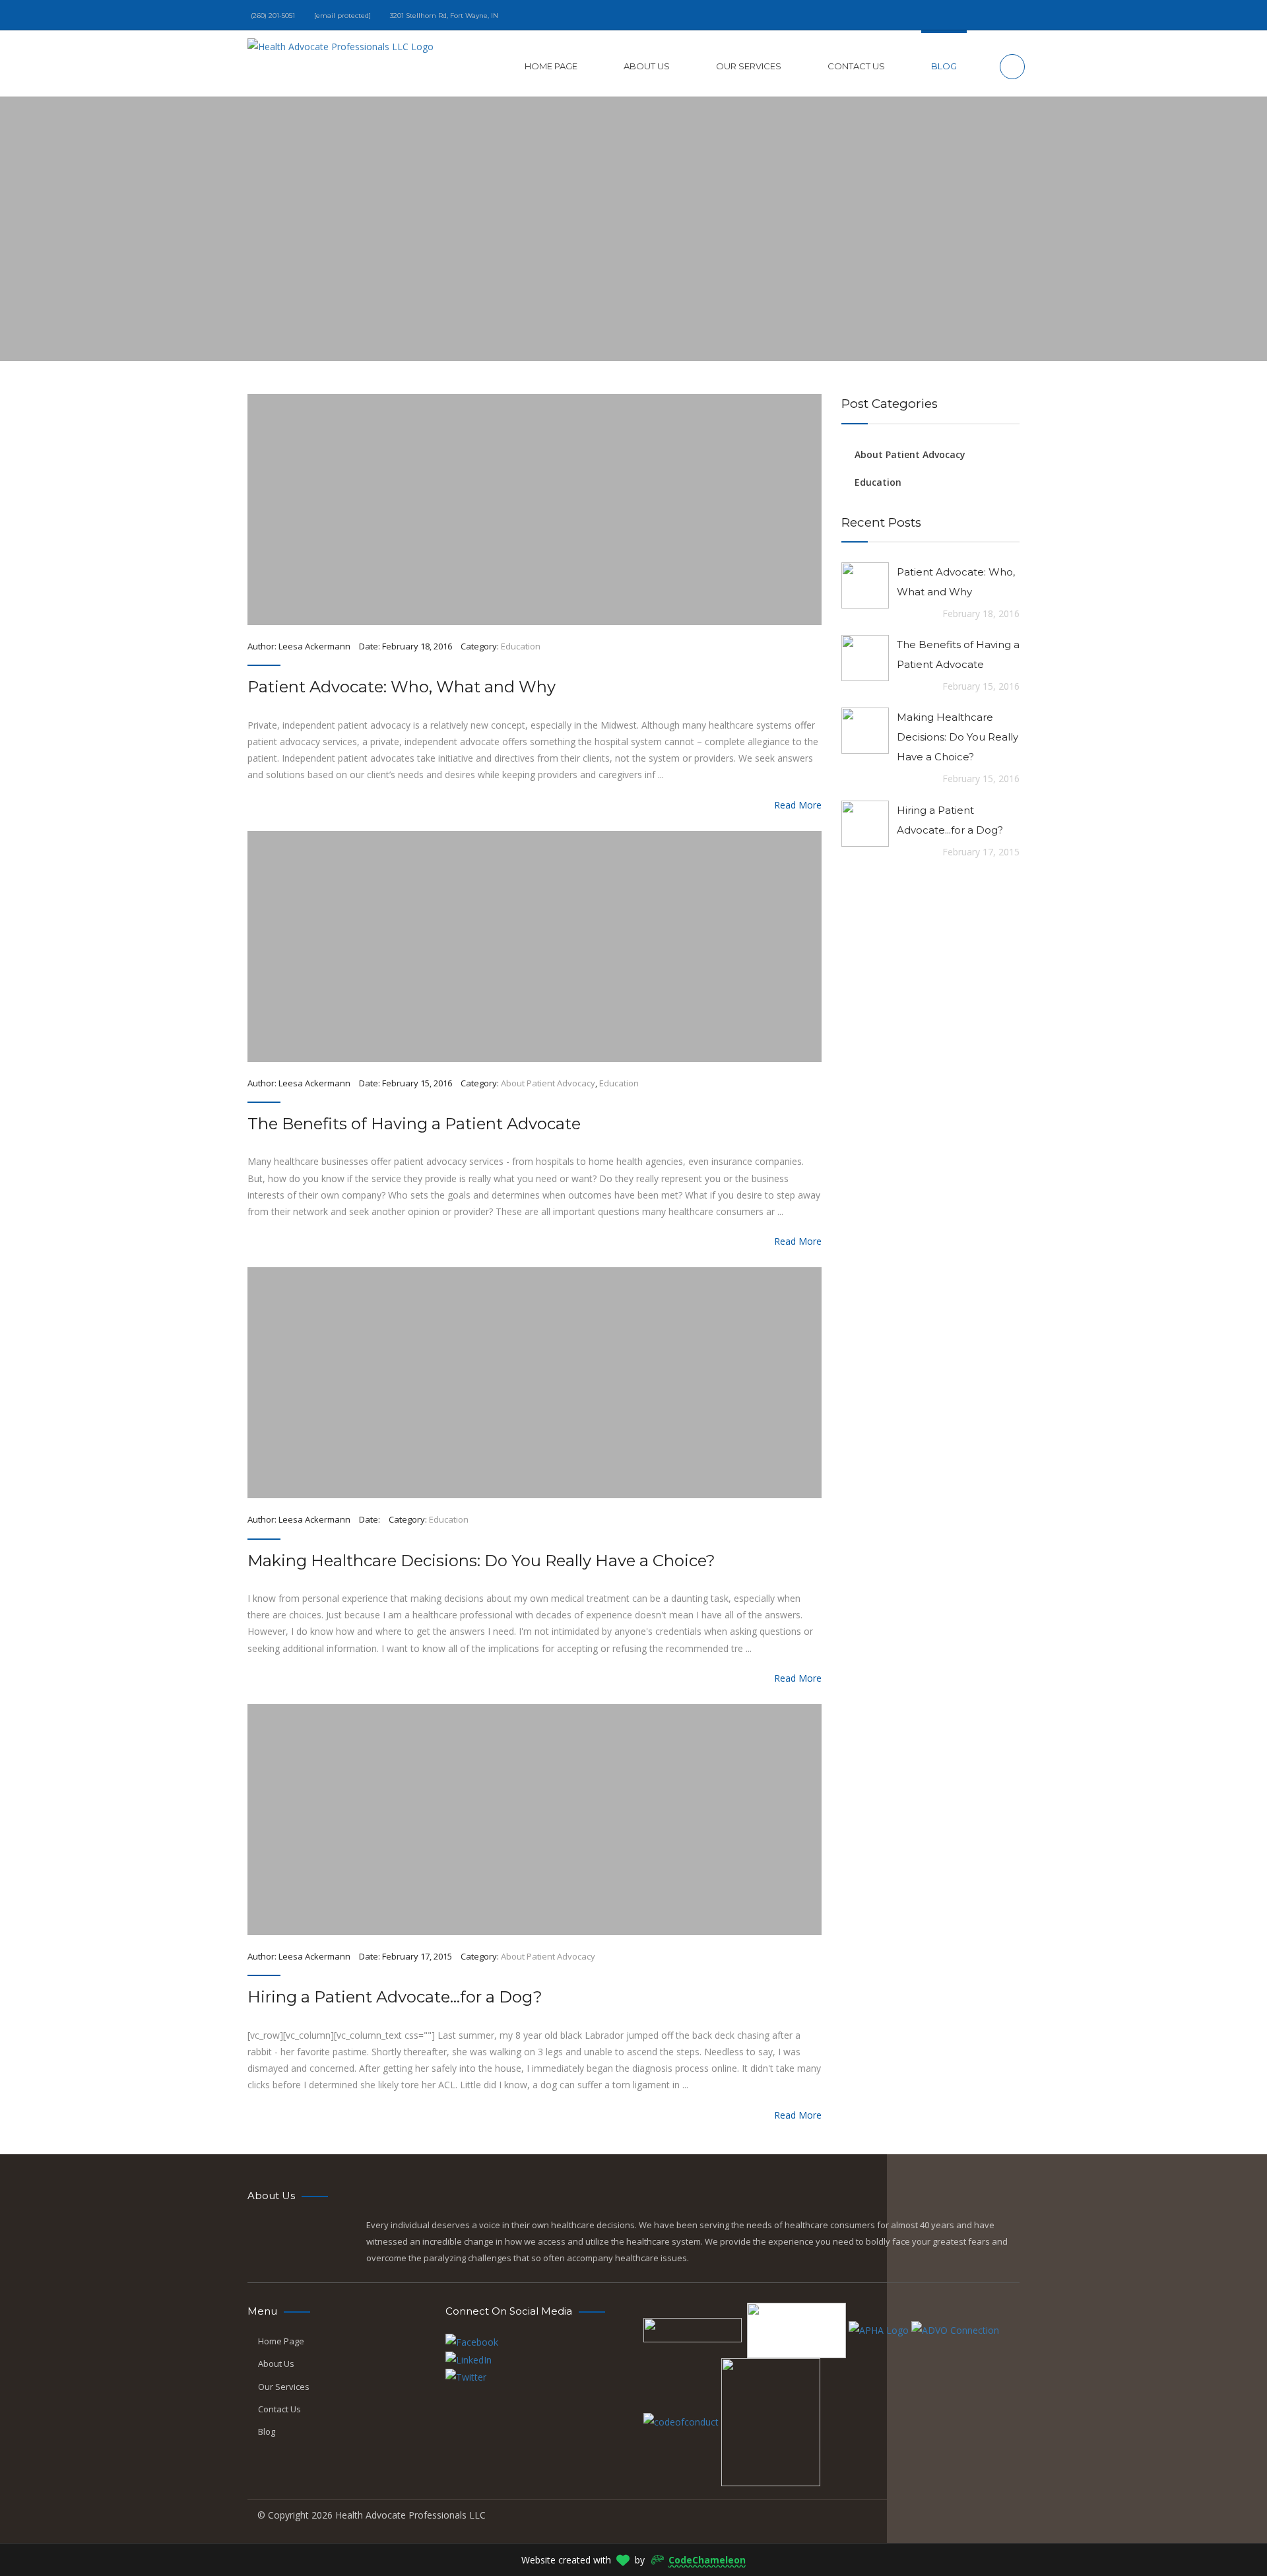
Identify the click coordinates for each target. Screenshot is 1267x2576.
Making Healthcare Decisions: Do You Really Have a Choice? (481, 1561)
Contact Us (856, 66)
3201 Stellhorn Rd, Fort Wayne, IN (444, 16)
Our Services (749, 66)
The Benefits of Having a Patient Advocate (414, 1124)
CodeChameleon (707, 2560)
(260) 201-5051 (273, 16)
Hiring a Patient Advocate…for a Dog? (395, 1997)
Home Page (551, 66)
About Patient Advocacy (548, 1083)
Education (521, 646)
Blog (944, 66)
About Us (647, 66)
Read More (794, 805)
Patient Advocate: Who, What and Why (402, 687)
